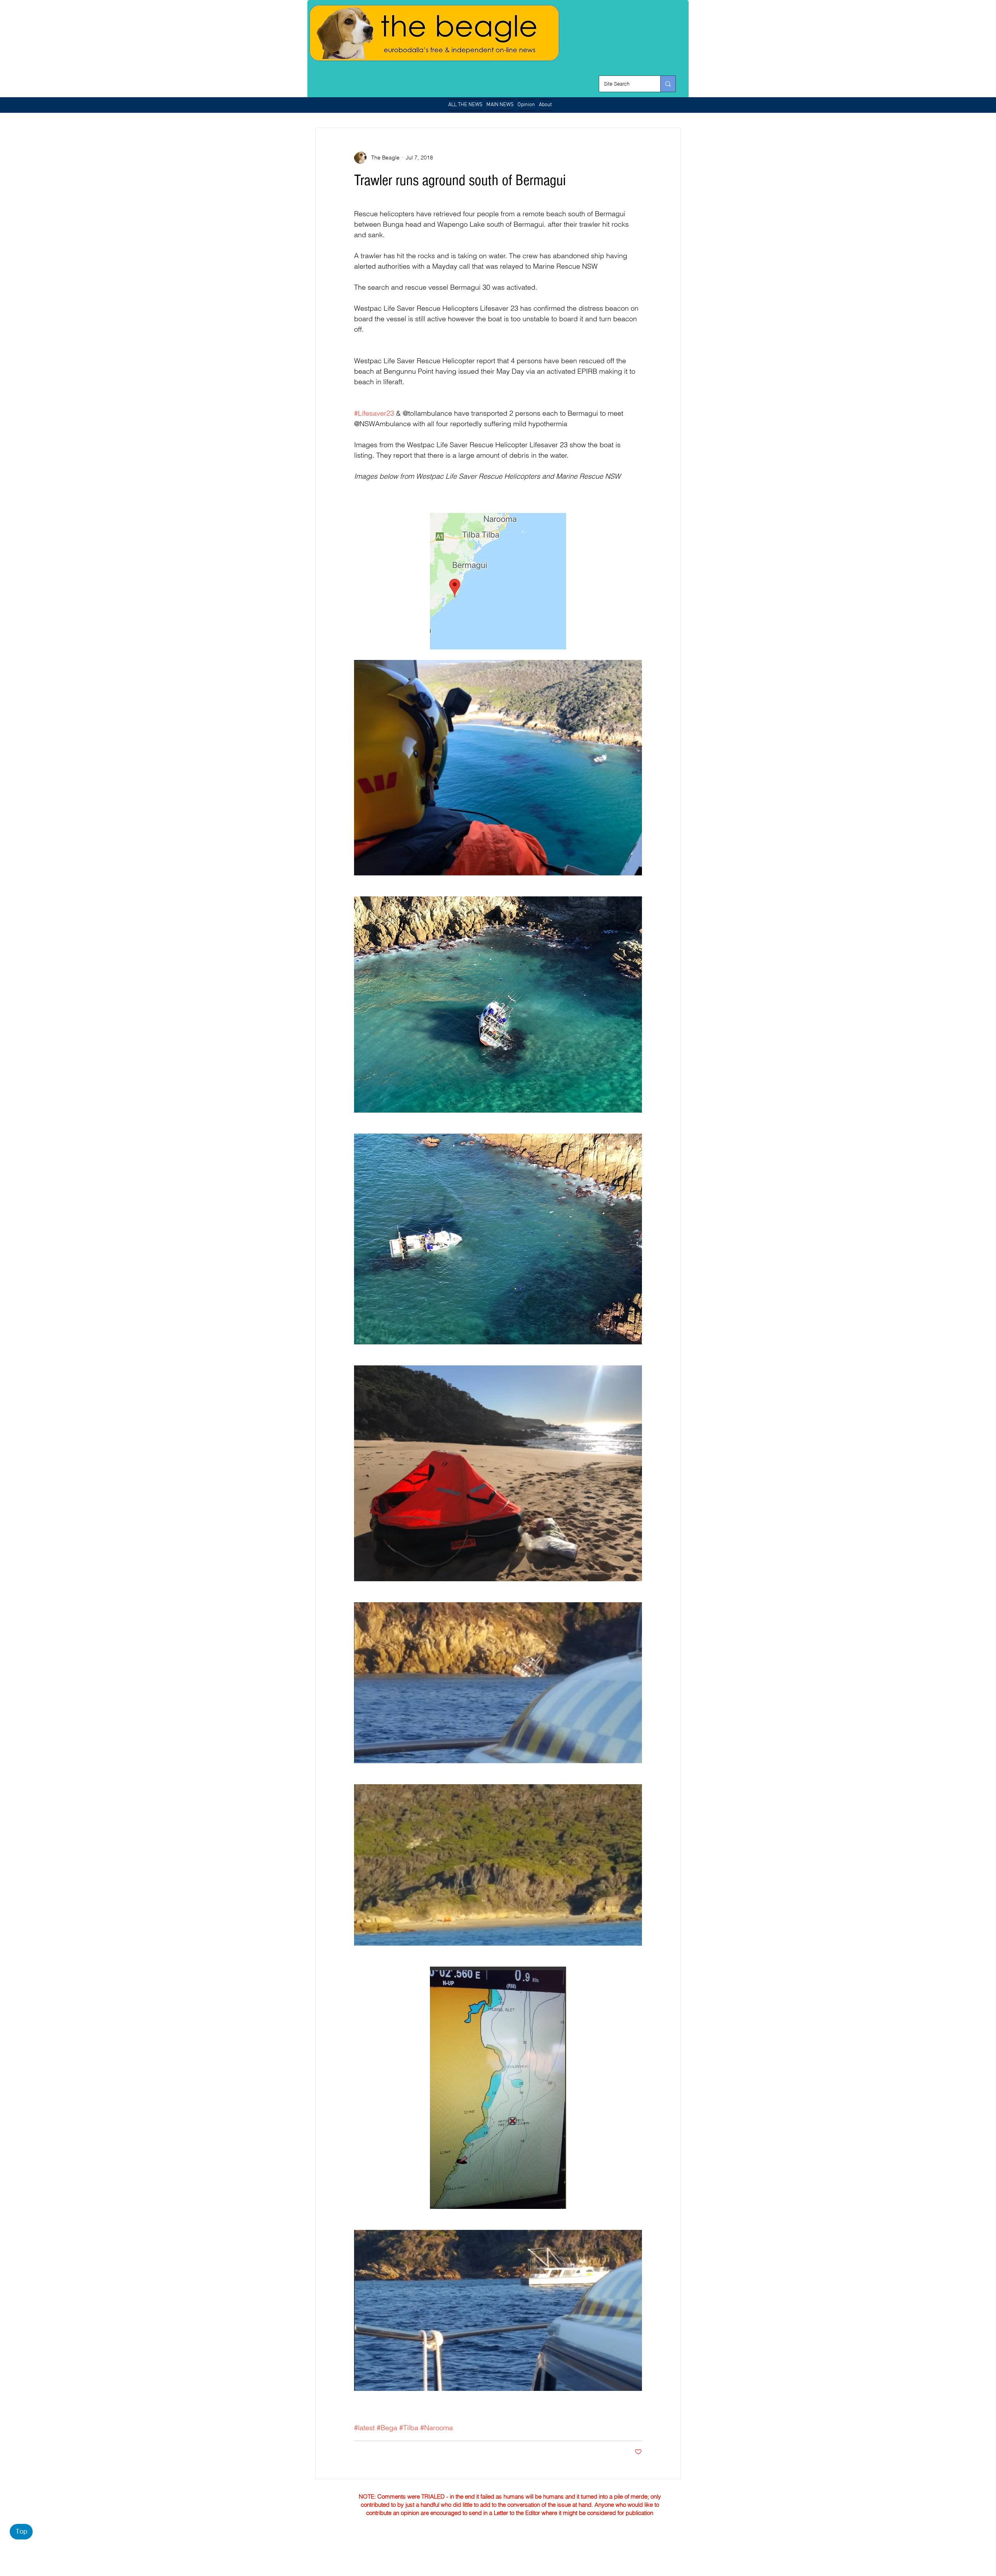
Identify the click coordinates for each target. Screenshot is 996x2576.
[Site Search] (668, 84)
